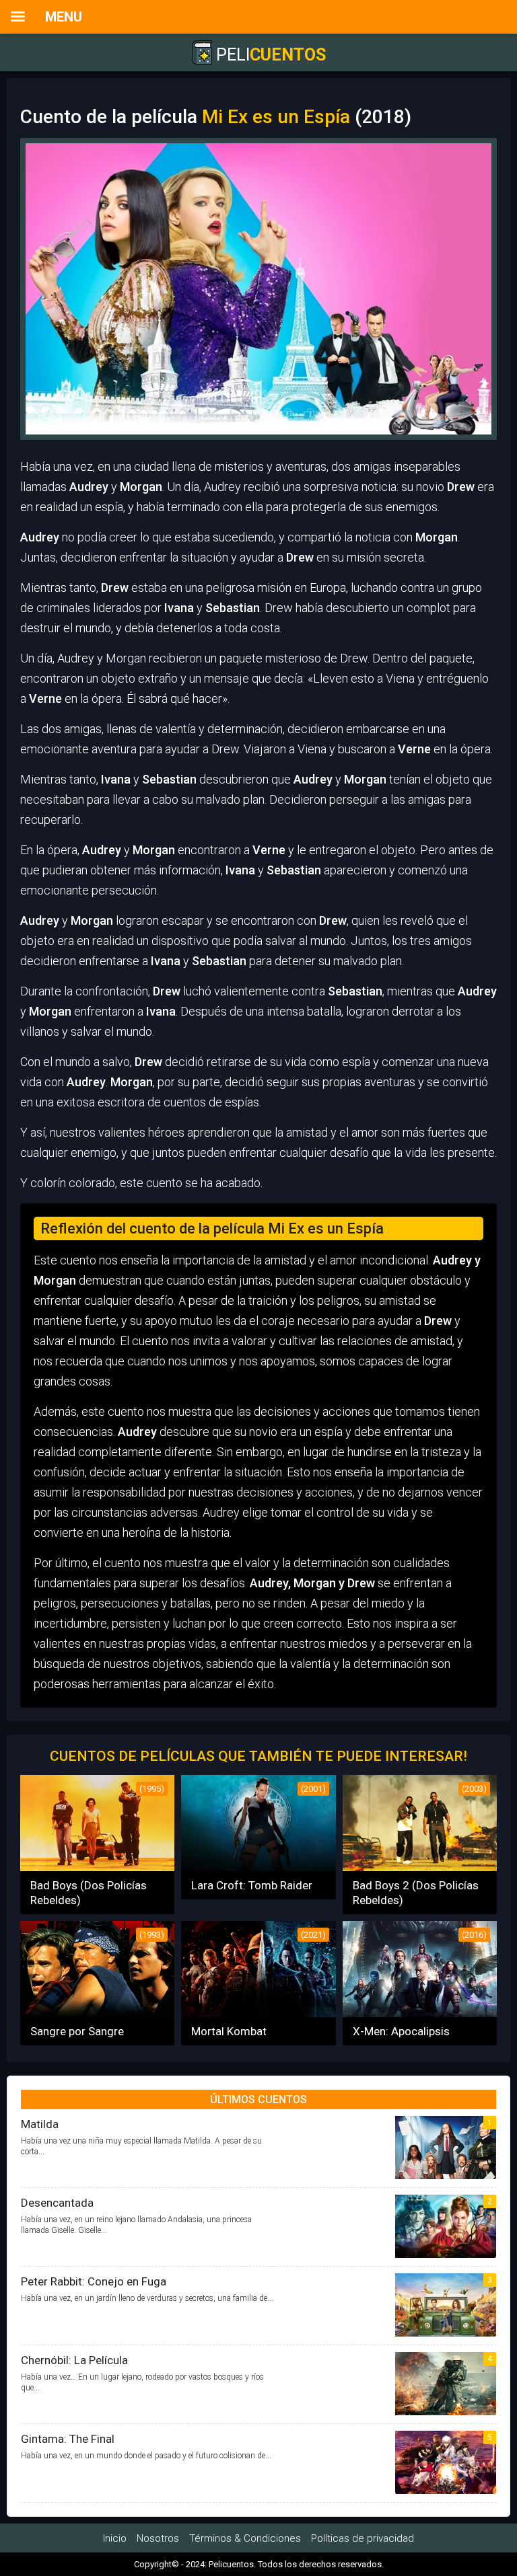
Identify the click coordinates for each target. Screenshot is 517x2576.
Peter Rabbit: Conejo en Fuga (94, 2281)
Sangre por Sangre (77, 2031)
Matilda (40, 2124)
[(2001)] (258, 1867)
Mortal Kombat (229, 2031)
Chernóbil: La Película (74, 2360)
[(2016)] (420, 2013)
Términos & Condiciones (245, 2538)
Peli (269, 55)
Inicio (115, 2538)
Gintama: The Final (68, 2439)
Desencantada (57, 2203)
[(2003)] (420, 1867)
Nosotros (158, 2538)
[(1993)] (97, 2013)
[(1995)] (97, 1867)
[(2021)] (258, 2013)
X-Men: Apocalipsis (401, 2031)
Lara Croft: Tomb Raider (252, 1885)
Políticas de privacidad (363, 2538)
